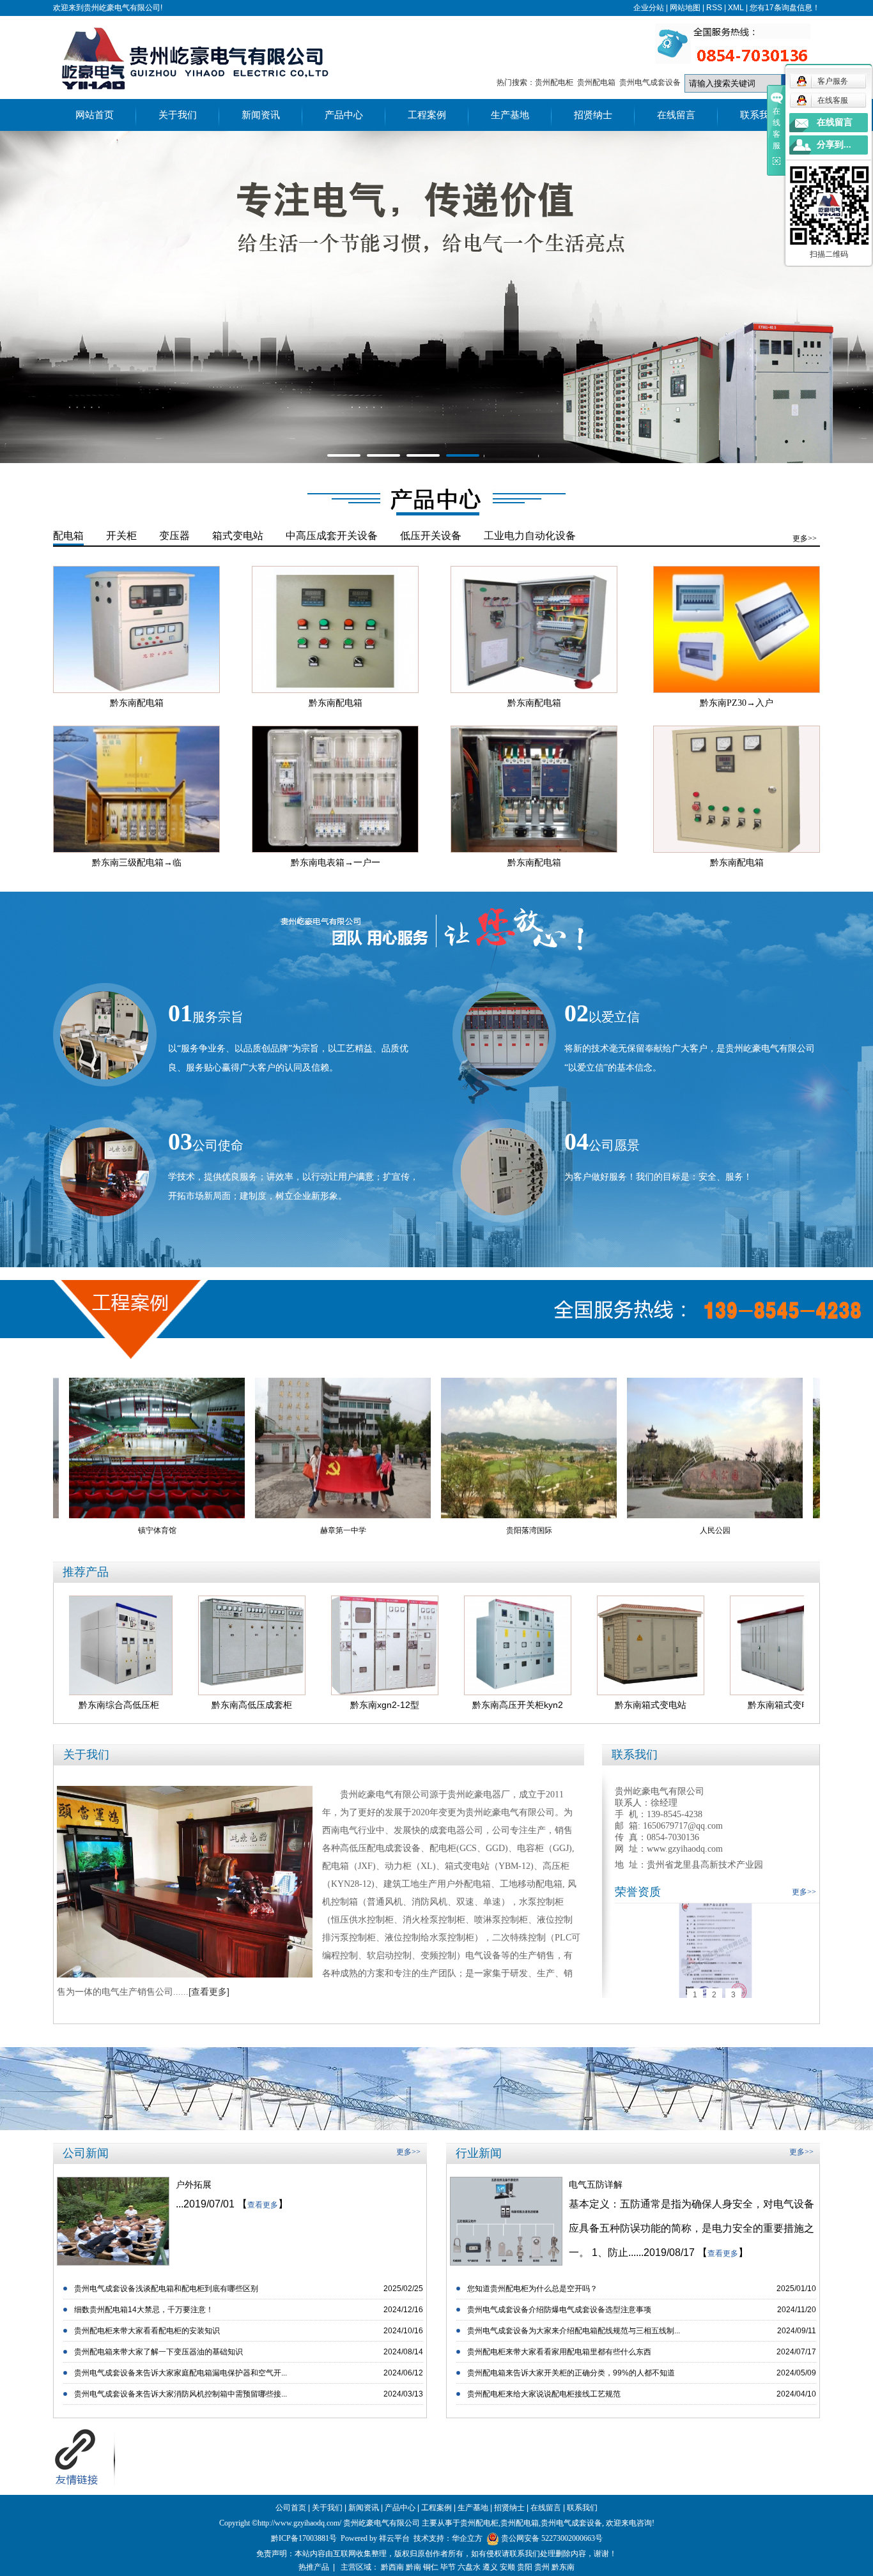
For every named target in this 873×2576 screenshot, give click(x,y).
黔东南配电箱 (137, 703)
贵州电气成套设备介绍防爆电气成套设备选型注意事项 (559, 2310)
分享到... (834, 145)
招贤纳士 (593, 115)
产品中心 (344, 115)
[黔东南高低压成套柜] (154, 1645)
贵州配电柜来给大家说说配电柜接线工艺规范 (544, 2394)
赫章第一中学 (245, 1530)
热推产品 (314, 2567)
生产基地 (510, 115)
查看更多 (263, 2205)
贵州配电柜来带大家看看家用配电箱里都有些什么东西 (559, 2352)
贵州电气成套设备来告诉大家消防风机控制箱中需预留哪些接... (181, 2394)
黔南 (413, 2567)
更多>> (805, 538)
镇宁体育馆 (59, 1530)
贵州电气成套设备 (650, 82)
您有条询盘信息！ (785, 8)
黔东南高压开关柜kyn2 (420, 1705)
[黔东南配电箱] (136, 629)
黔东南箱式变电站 (553, 1705)
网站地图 (685, 8)
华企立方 (467, 2538)
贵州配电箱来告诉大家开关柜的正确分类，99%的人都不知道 (571, 2373)
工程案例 (427, 115)
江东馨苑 (803, 1530)
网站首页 (95, 115)
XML (736, 8)
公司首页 (291, 2508)
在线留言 (676, 115)
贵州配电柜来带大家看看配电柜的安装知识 (147, 2331)
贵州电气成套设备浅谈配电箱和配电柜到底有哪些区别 (166, 2289)
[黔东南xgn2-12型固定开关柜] (287, 1645)
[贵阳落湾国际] (430, 1448)
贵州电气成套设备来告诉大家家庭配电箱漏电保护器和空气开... (181, 2373)
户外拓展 (194, 2184)
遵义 (490, 2567)
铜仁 (431, 2567)
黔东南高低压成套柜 (154, 1705)
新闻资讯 (261, 115)
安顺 (507, 2567)
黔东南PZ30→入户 (737, 703)
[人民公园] (616, 1448)
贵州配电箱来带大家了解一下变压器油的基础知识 (158, 2352)
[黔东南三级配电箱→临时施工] (136, 789)
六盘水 (469, 2567)
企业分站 (649, 8)
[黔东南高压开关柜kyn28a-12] (420, 1645)
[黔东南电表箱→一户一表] (335, 789)
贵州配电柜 (554, 82)
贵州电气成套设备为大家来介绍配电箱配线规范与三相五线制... (574, 2331)
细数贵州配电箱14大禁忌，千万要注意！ (144, 2310)
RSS (714, 8)
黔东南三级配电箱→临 (137, 863)
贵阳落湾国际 (431, 1530)
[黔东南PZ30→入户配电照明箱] (737, 629)
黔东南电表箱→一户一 (336, 863)
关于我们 (178, 115)
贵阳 (525, 2567)
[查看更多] (209, 1992)
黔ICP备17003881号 (304, 2538)
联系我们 (759, 115)
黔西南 (392, 2567)
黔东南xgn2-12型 (287, 1705)
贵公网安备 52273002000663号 (552, 2538)
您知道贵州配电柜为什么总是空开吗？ (532, 2289)
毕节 (448, 2567)
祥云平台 (394, 2538)
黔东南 (563, 2567)
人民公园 (617, 1530)
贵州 (542, 2567)
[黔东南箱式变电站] (553, 1645)
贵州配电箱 (596, 82)
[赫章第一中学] (244, 1448)
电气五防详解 (596, 2184)
